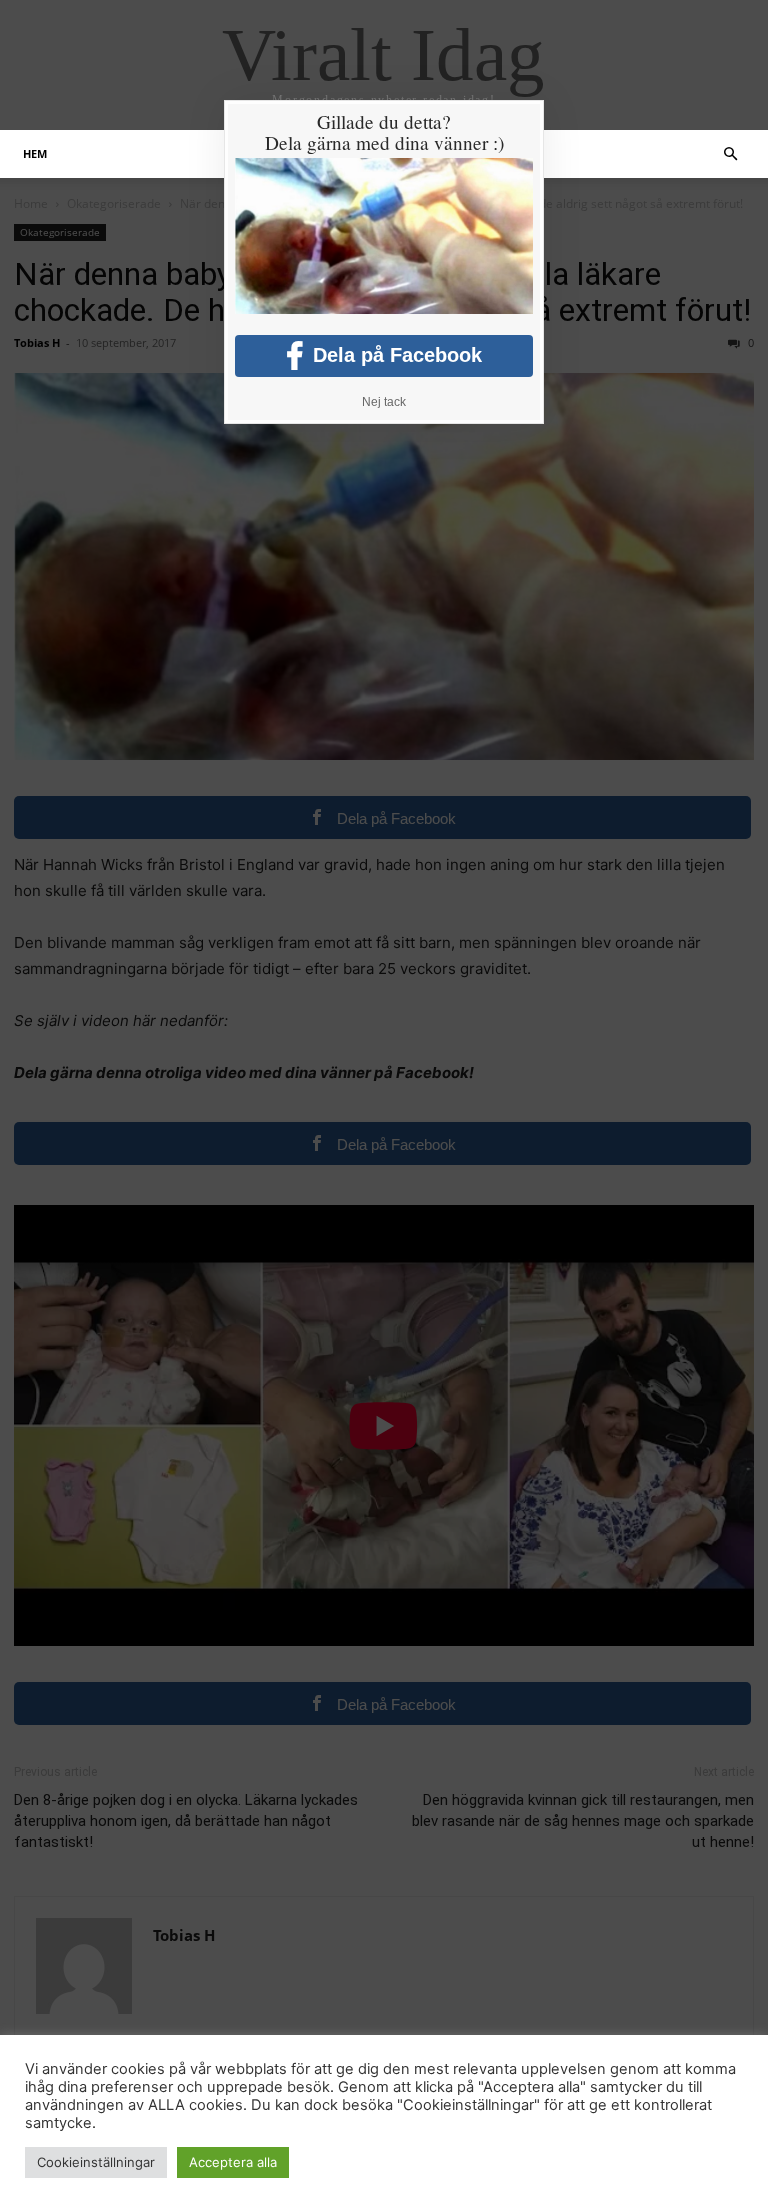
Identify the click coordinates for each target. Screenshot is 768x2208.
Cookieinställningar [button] (96, 2162)
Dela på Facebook (397, 355)
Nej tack (384, 402)
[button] (730, 154)
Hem (35, 153)
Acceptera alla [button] (233, 2162)
